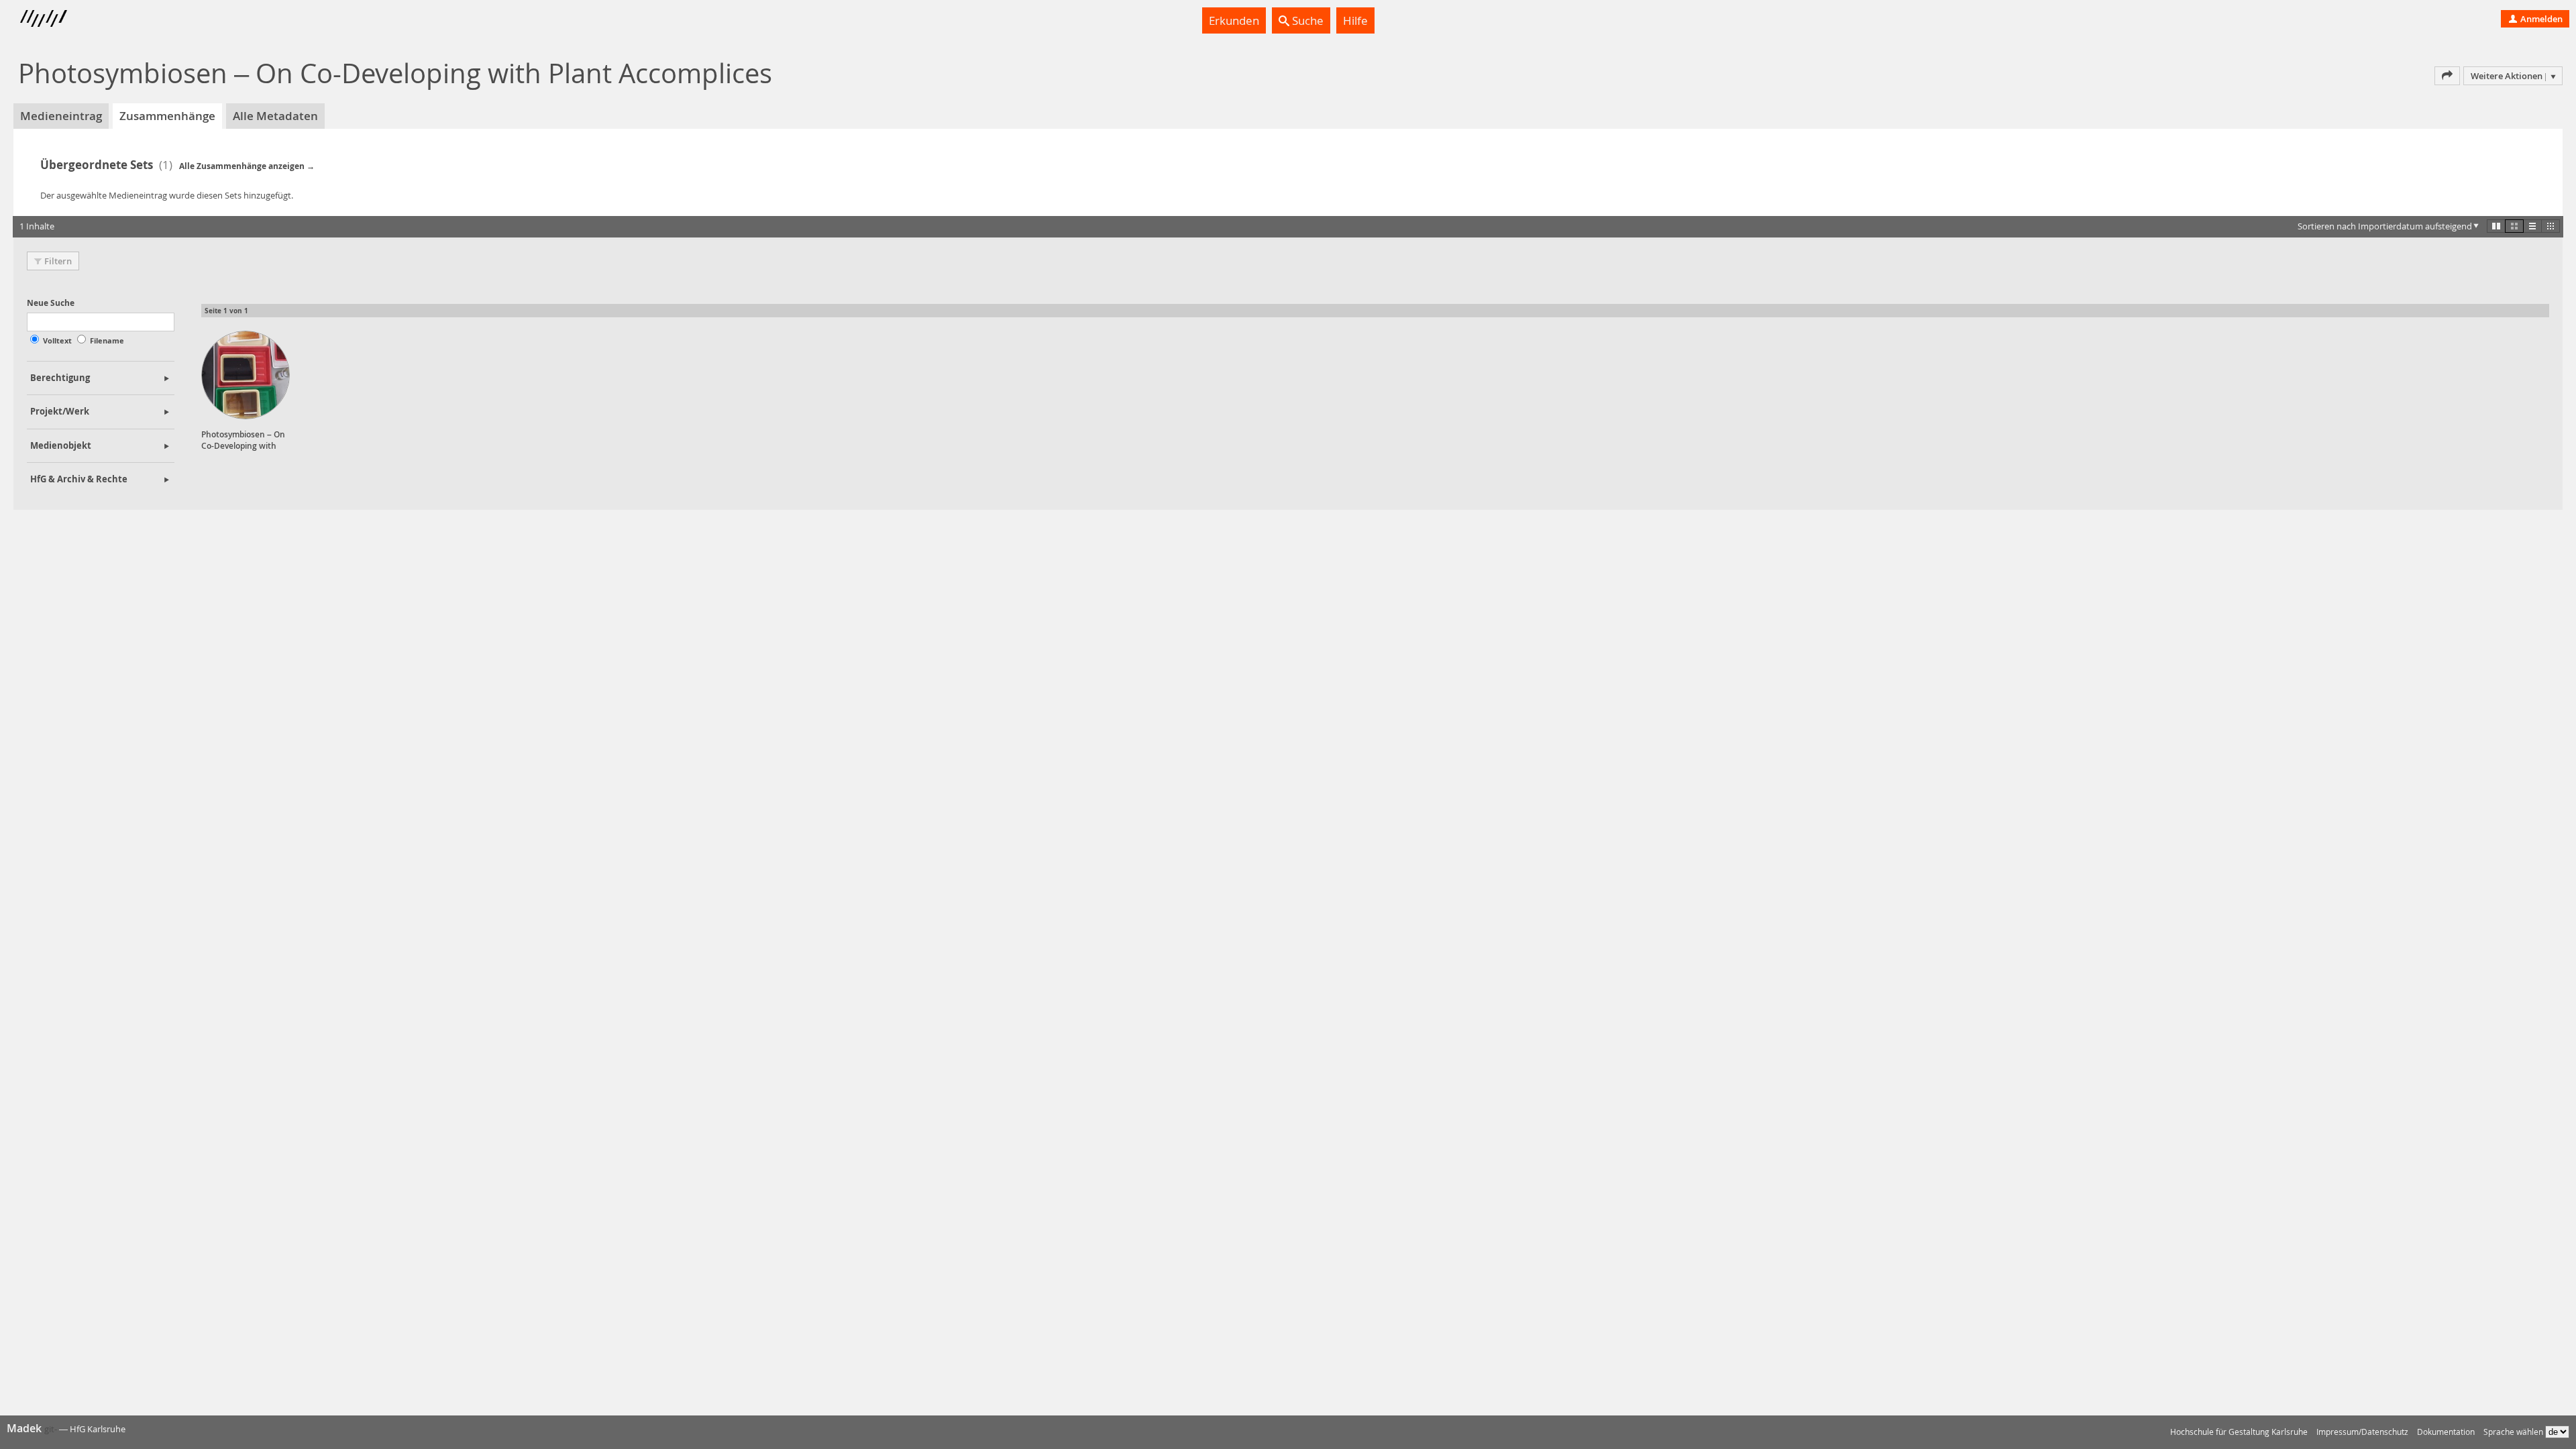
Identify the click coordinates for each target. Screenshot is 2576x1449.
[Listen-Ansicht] (2532, 226)
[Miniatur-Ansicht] (2551, 226)
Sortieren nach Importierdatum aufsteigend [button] (2385, 226)
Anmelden (2540, 19)
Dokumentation (2446, 1432)
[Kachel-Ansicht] (2496, 226)
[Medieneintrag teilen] (2447, 76)
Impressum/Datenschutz (2362, 1432)
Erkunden (1234, 20)
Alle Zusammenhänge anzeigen (242, 166)
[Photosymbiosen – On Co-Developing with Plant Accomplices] (246, 375)
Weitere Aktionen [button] (2507, 76)
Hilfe (1355, 20)
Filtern (58, 261)
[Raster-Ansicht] (2514, 226)
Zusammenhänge (167, 116)
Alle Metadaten (275, 116)
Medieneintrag (61, 116)
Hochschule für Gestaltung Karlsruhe (2239, 1432)
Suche (1306, 20)
